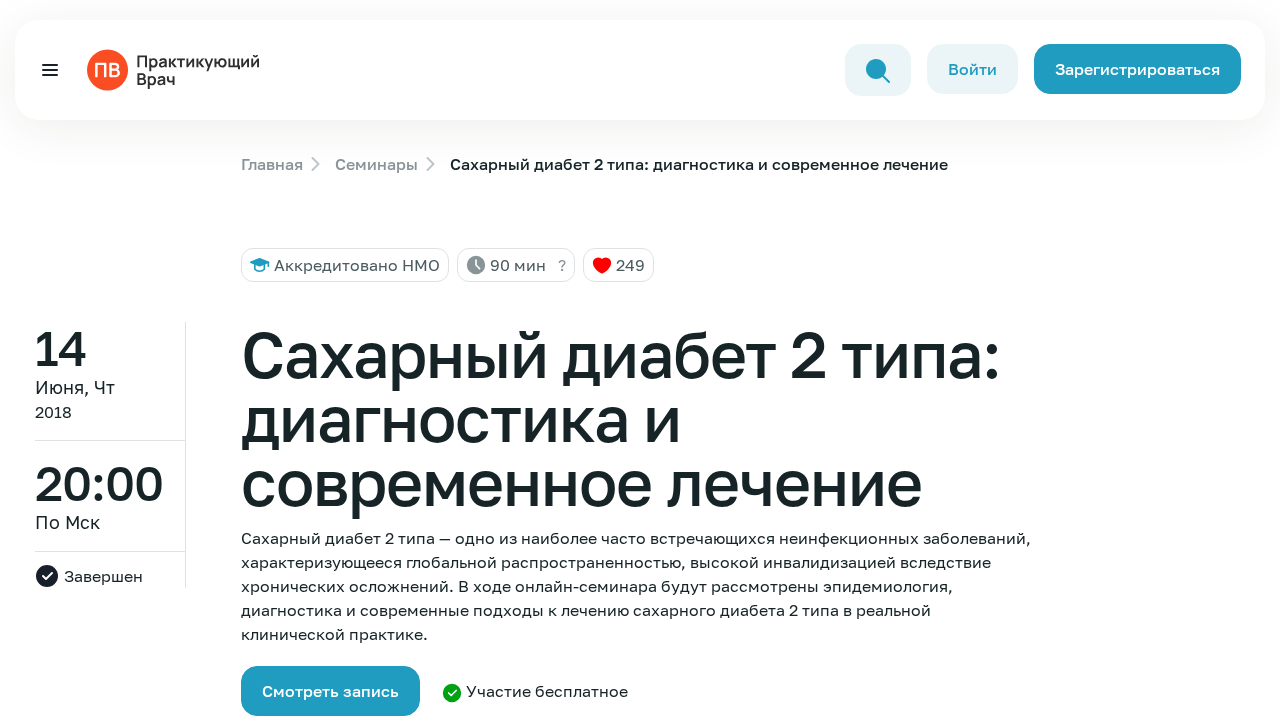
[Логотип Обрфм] (177, 68)
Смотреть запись (330, 691)
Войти (972, 69)
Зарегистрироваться (1137, 69)
